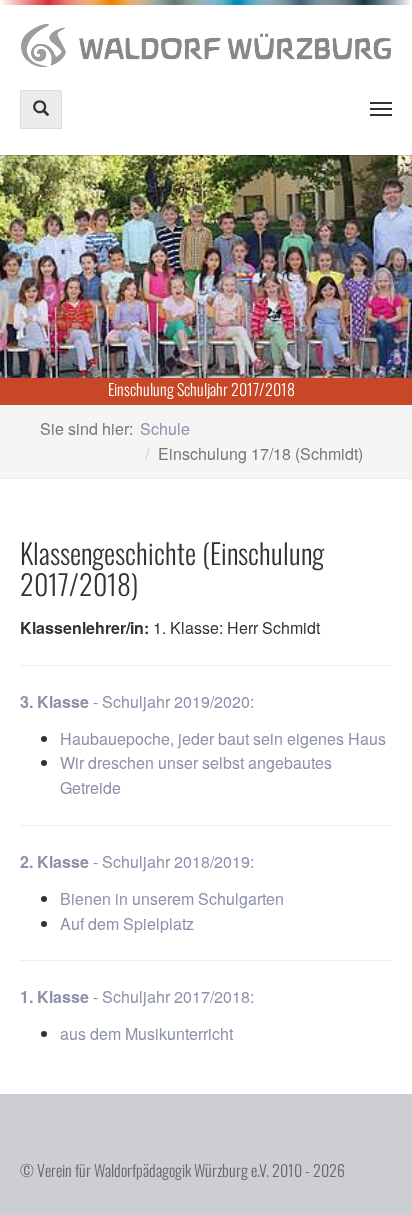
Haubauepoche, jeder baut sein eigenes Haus (223, 738)
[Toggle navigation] (381, 109)
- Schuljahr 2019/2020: (137, 701)
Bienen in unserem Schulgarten (172, 898)
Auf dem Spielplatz (127, 923)
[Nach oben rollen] (368, 1171)
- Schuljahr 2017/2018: (137, 996)
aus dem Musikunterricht (146, 1033)
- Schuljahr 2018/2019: (137, 861)
